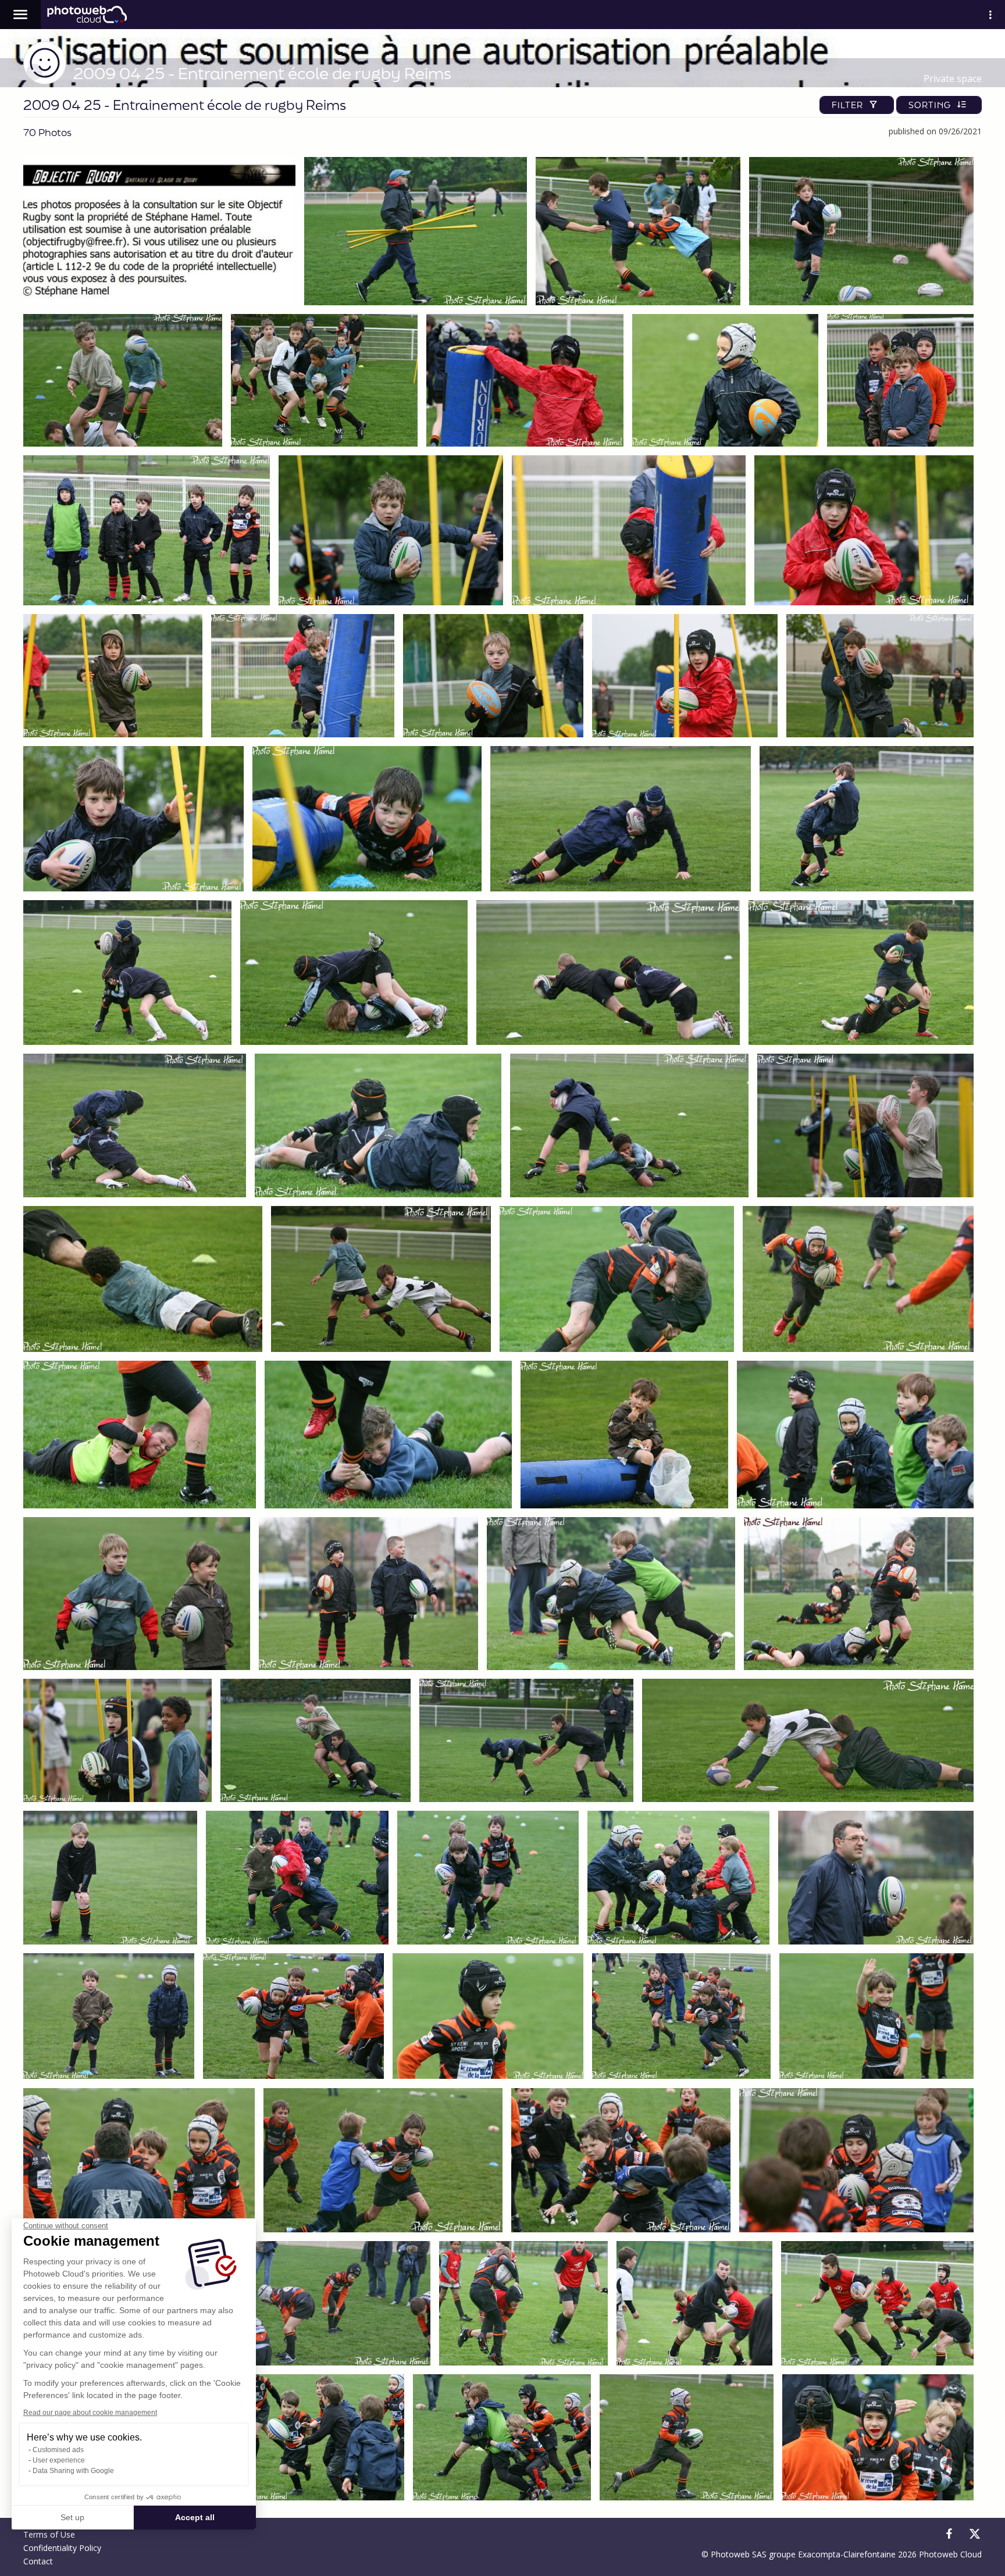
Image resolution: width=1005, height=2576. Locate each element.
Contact (38, 2561)
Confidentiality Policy (62, 2548)
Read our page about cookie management (90, 2413)
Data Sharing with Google (73, 2471)
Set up (72, 2517)
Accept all (195, 2517)
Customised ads (58, 2450)
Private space (953, 79)
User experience (59, 2460)
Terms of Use (49, 2534)
